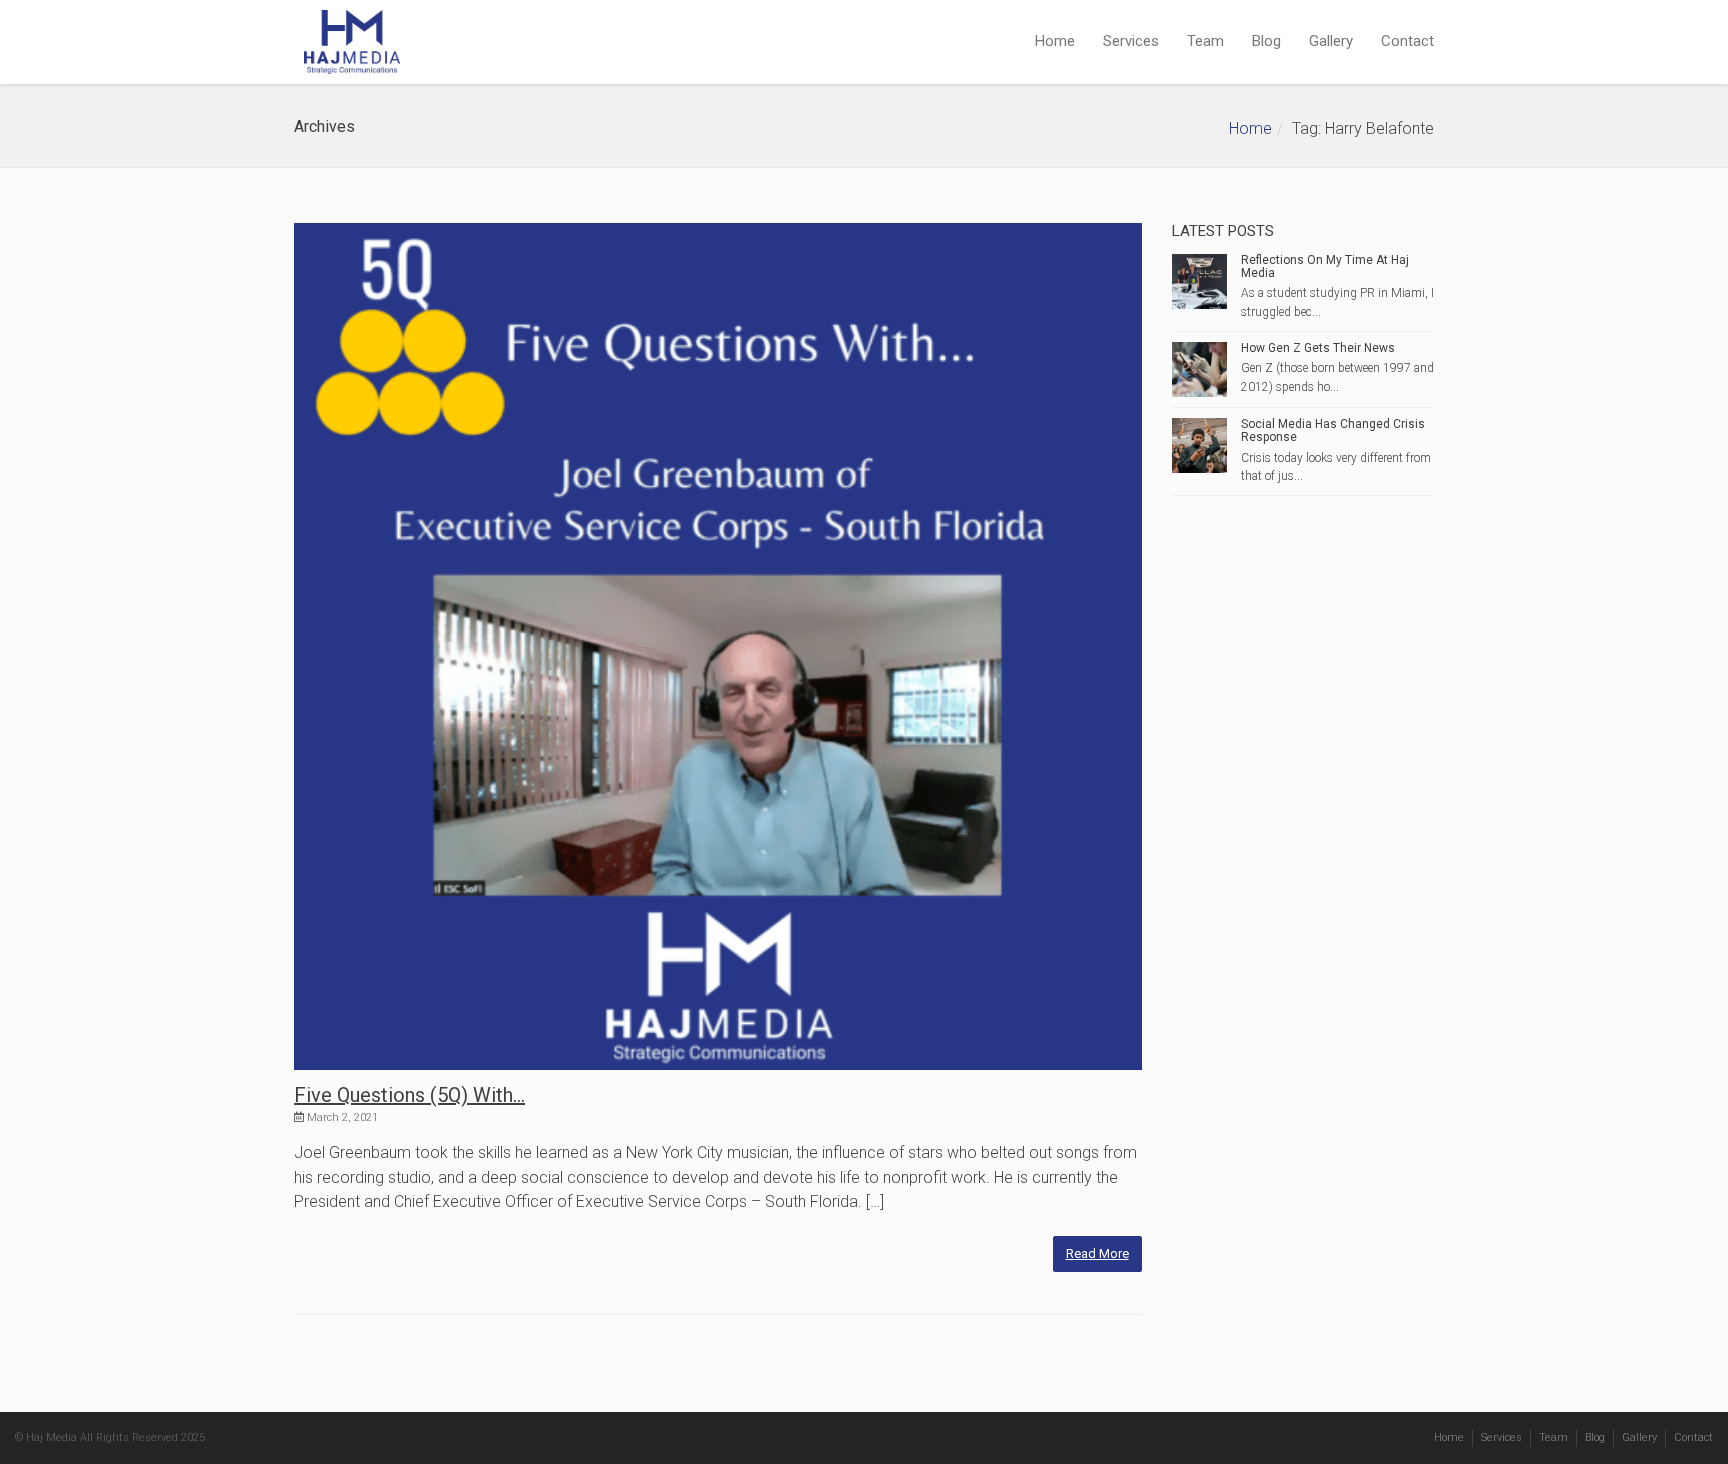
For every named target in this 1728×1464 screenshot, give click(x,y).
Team (1205, 41)
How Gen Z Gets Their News (1318, 348)
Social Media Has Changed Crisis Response (1333, 430)
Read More (1097, 1253)
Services (1131, 41)
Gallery (1331, 41)
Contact (1407, 41)
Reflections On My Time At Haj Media (1325, 266)
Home (1055, 41)
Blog (1266, 41)
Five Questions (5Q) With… (409, 1095)
